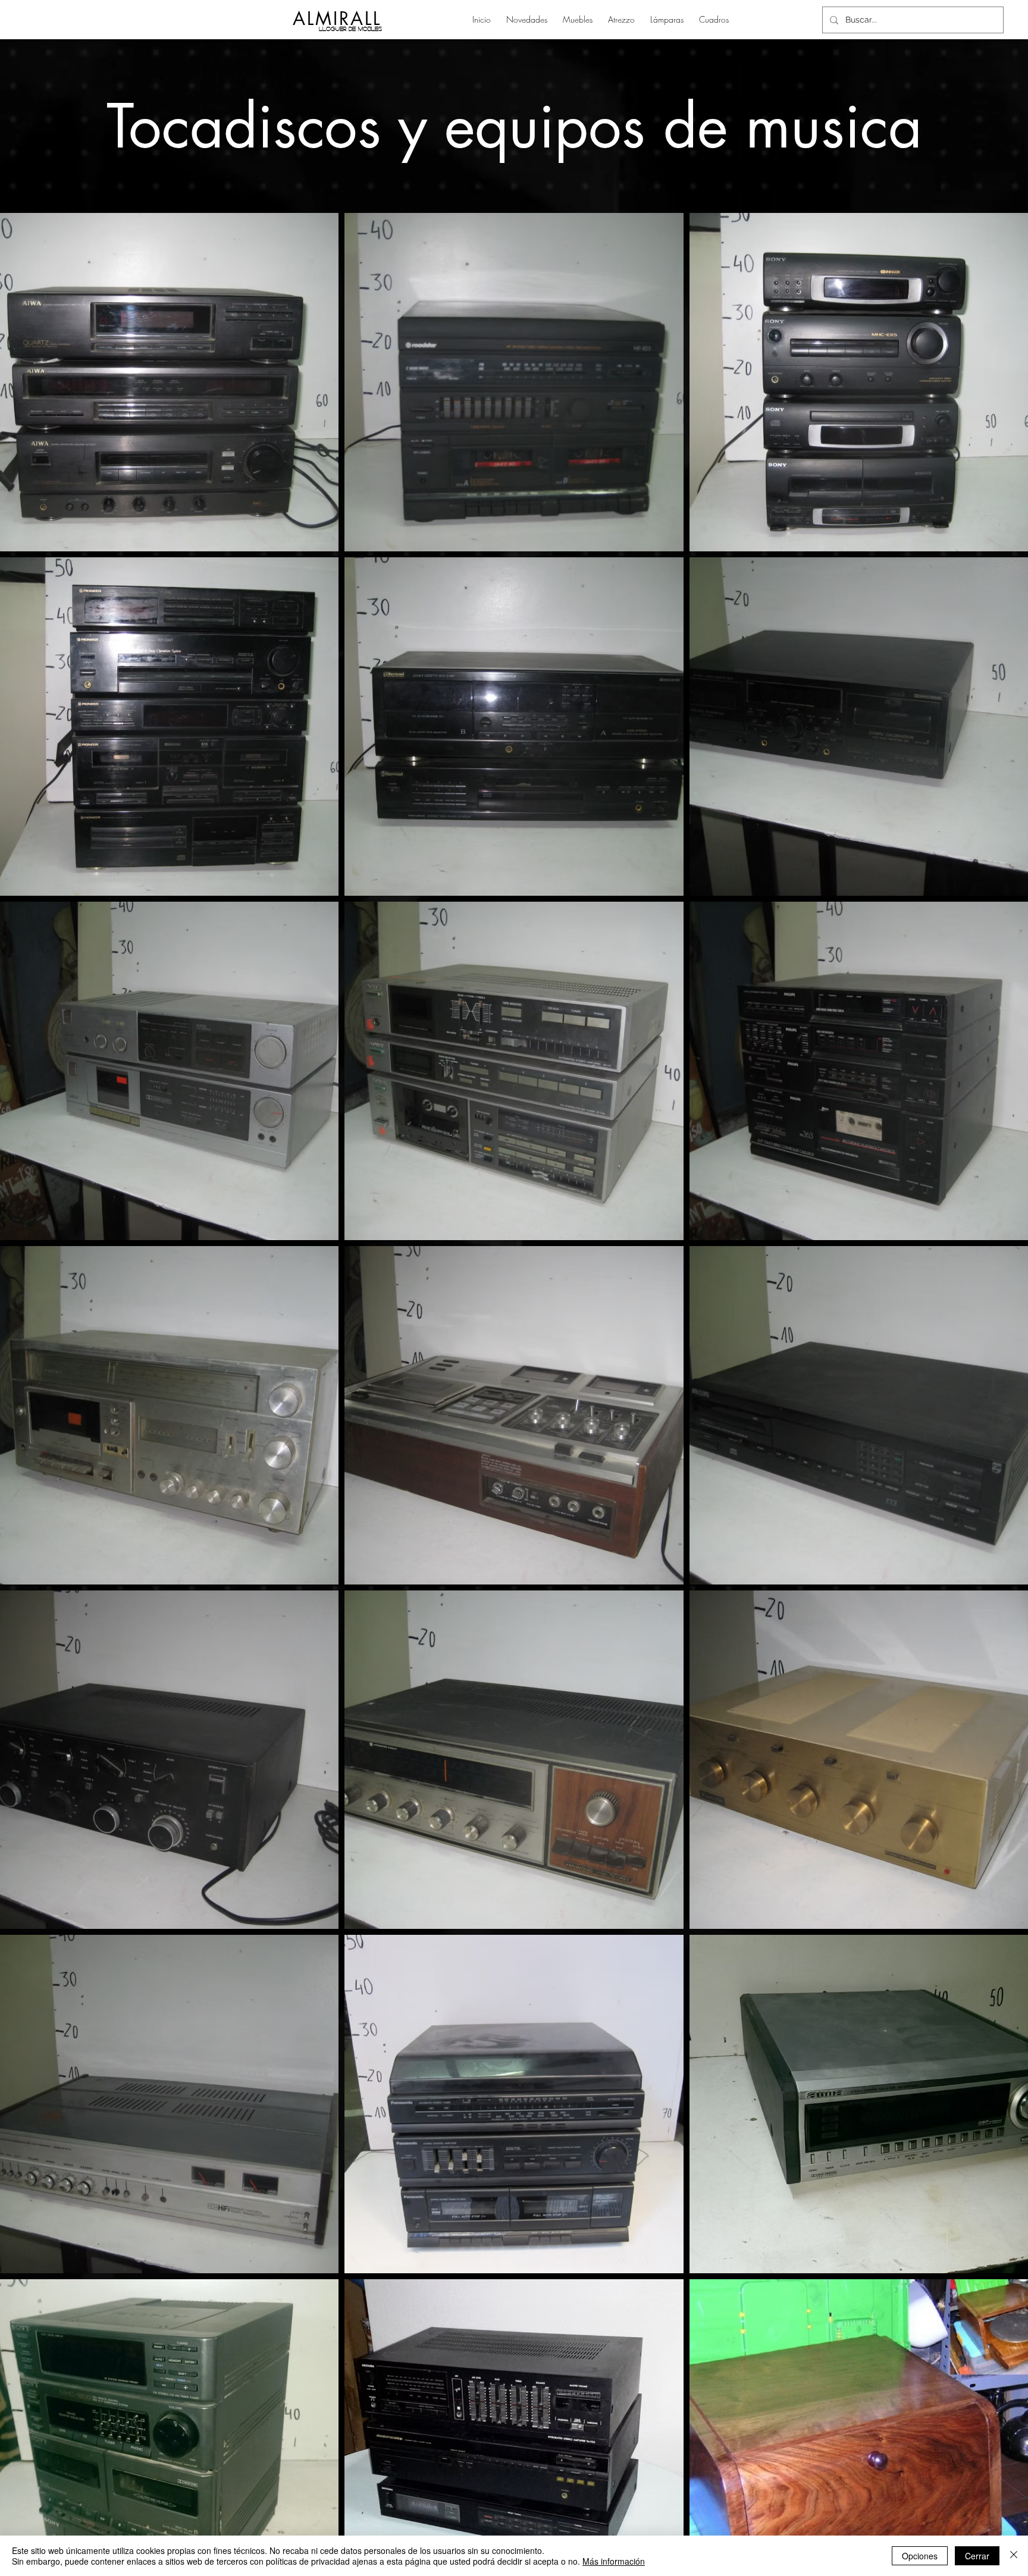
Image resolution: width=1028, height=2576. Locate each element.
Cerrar (977, 2556)
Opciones (920, 2556)
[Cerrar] (1014, 2556)
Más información (614, 2561)
